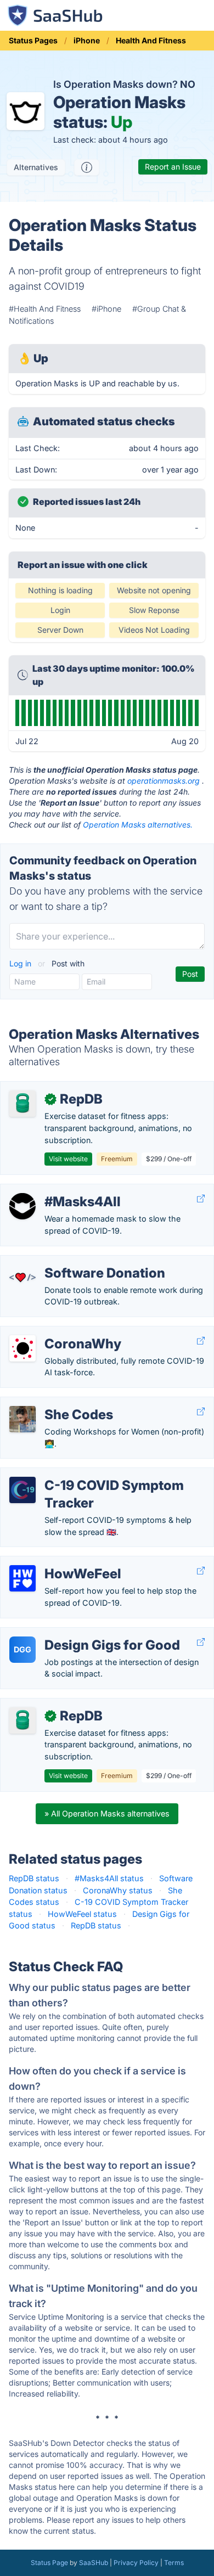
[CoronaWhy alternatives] (22, 1348)
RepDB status (34, 1878)
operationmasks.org (164, 781)
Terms (174, 2563)
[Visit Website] (201, 1199)
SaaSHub (94, 2563)
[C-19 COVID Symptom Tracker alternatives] (22, 1490)
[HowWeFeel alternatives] (22, 1578)
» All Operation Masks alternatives (107, 1813)
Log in (21, 963)
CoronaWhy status (118, 1890)
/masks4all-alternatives (52, 1190)
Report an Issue (173, 167)
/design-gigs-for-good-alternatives (75, 1633)
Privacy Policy (136, 2563)
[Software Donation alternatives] (22, 1278)
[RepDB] (22, 1104)
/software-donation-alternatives (68, 1261)
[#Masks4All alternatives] (22, 1206)
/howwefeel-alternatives (54, 1562)
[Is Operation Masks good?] (87, 167)
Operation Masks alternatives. (138, 825)
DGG (22, 1649)
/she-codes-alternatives (54, 1403)
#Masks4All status (109, 1878)
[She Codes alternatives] (22, 1419)
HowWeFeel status (82, 1914)
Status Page (49, 2563)
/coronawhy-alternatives (54, 1332)
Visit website (68, 1159)
